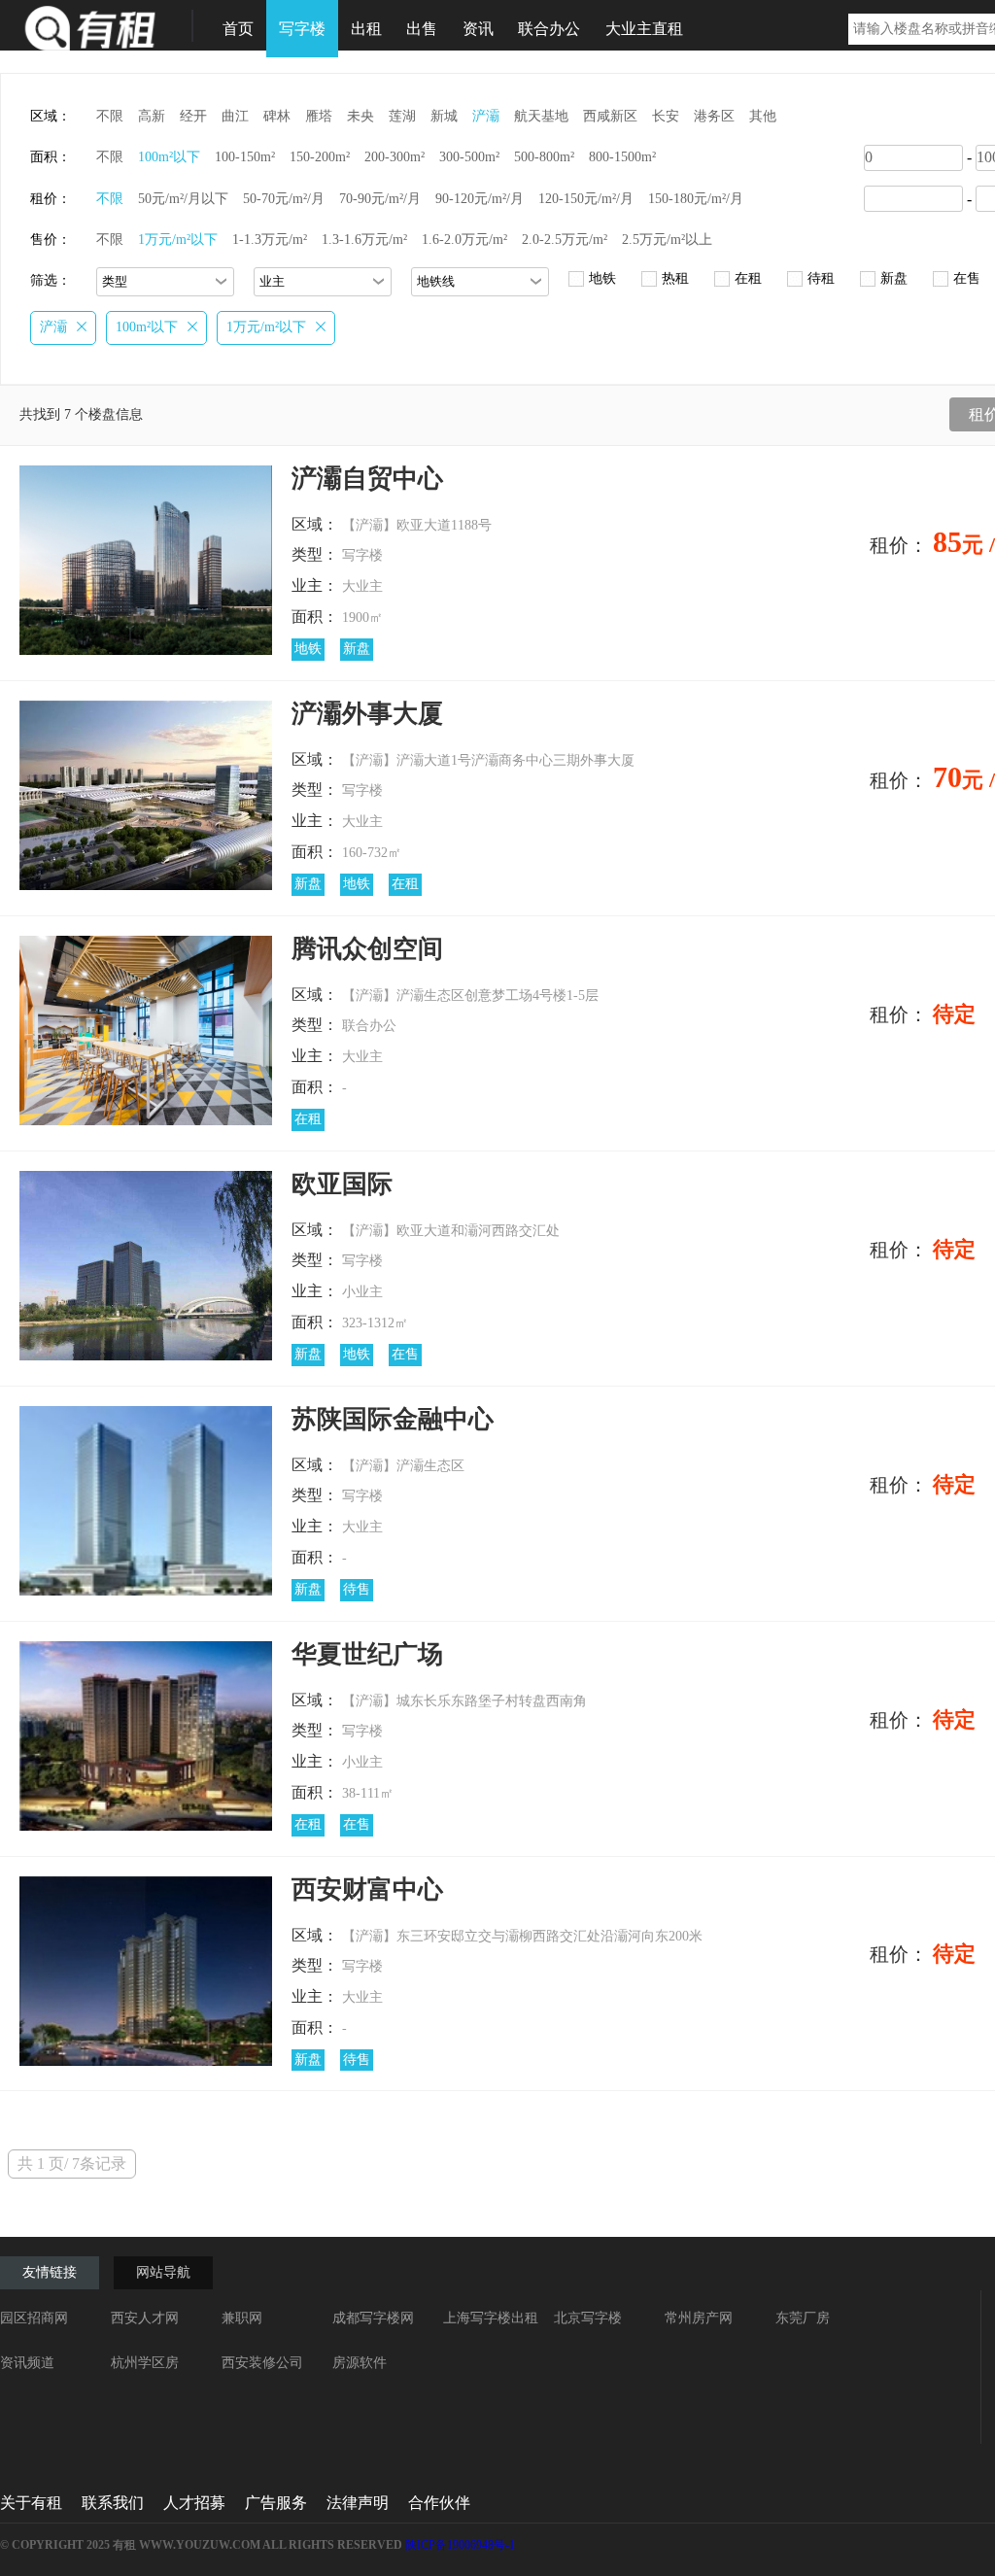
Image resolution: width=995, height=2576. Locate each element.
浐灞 (486, 116)
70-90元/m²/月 (380, 199)
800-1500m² (622, 157)
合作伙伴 (439, 2503)
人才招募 (194, 2503)
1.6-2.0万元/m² (464, 240)
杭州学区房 (145, 2363)
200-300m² (395, 157)
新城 (444, 116)
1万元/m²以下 (178, 240)
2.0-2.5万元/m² (565, 240)
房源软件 (360, 2363)
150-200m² (320, 157)
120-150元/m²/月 (586, 199)
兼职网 (242, 2318)
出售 (422, 29)
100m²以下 (169, 157)
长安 (666, 116)
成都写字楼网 (373, 2318)
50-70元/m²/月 (284, 199)
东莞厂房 (803, 2318)
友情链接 (50, 2272)
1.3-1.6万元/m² (364, 240)
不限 (110, 116)
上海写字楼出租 (491, 2318)
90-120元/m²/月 (480, 199)
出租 (366, 29)
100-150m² (245, 157)
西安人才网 (145, 2318)
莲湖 (402, 116)
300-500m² (469, 157)
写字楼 (302, 29)
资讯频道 (27, 2363)
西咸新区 (610, 116)
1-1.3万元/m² (270, 240)
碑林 (277, 116)
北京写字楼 (588, 2318)
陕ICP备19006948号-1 (460, 2545)
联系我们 (113, 2503)
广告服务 (276, 2503)
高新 (152, 116)
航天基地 (541, 116)
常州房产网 (699, 2318)
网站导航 (163, 2272)
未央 (360, 116)
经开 (193, 116)
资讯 (478, 29)
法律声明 (358, 2503)
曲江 (235, 116)
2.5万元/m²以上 (667, 240)
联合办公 (549, 29)
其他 (763, 116)
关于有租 (31, 2503)
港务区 (714, 116)
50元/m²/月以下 (183, 199)
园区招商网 (34, 2318)
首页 (238, 29)
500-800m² (544, 157)
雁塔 (319, 116)
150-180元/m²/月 (696, 199)
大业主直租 (644, 29)
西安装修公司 (262, 2363)
